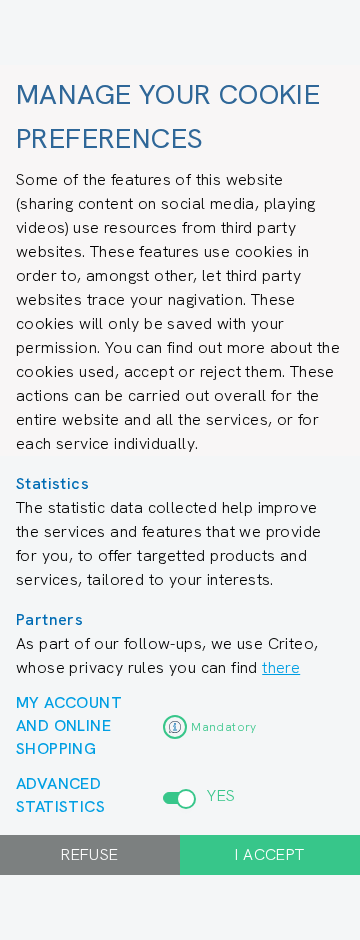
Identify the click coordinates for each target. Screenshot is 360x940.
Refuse (89, 854)
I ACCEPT (269, 854)
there (281, 667)
